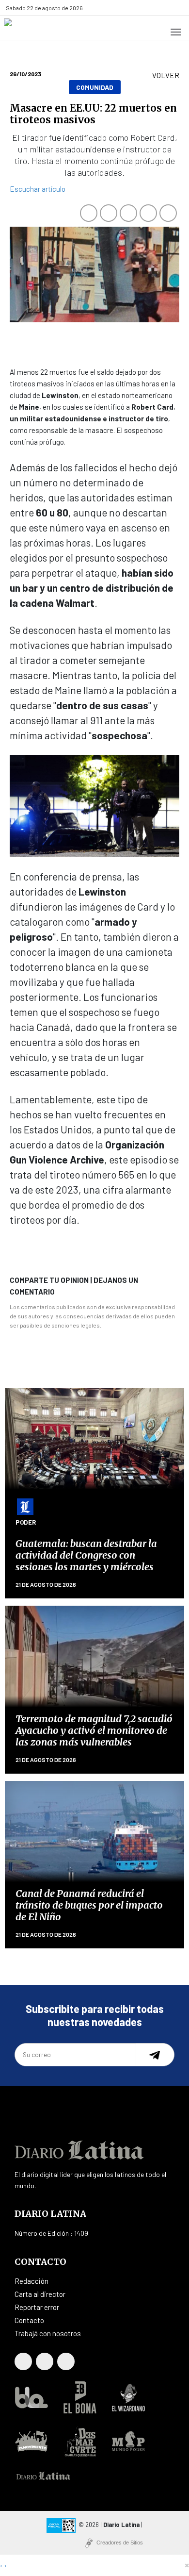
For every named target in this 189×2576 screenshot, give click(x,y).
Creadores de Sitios (120, 2543)
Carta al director (40, 2294)
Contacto (29, 2320)
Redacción (31, 2281)
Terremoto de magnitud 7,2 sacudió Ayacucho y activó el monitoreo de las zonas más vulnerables (94, 1730)
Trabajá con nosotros (48, 2333)
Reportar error (37, 2307)
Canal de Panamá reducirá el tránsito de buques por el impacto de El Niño (89, 1905)
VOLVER (166, 75)
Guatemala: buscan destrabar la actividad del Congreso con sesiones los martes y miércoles (86, 1555)
